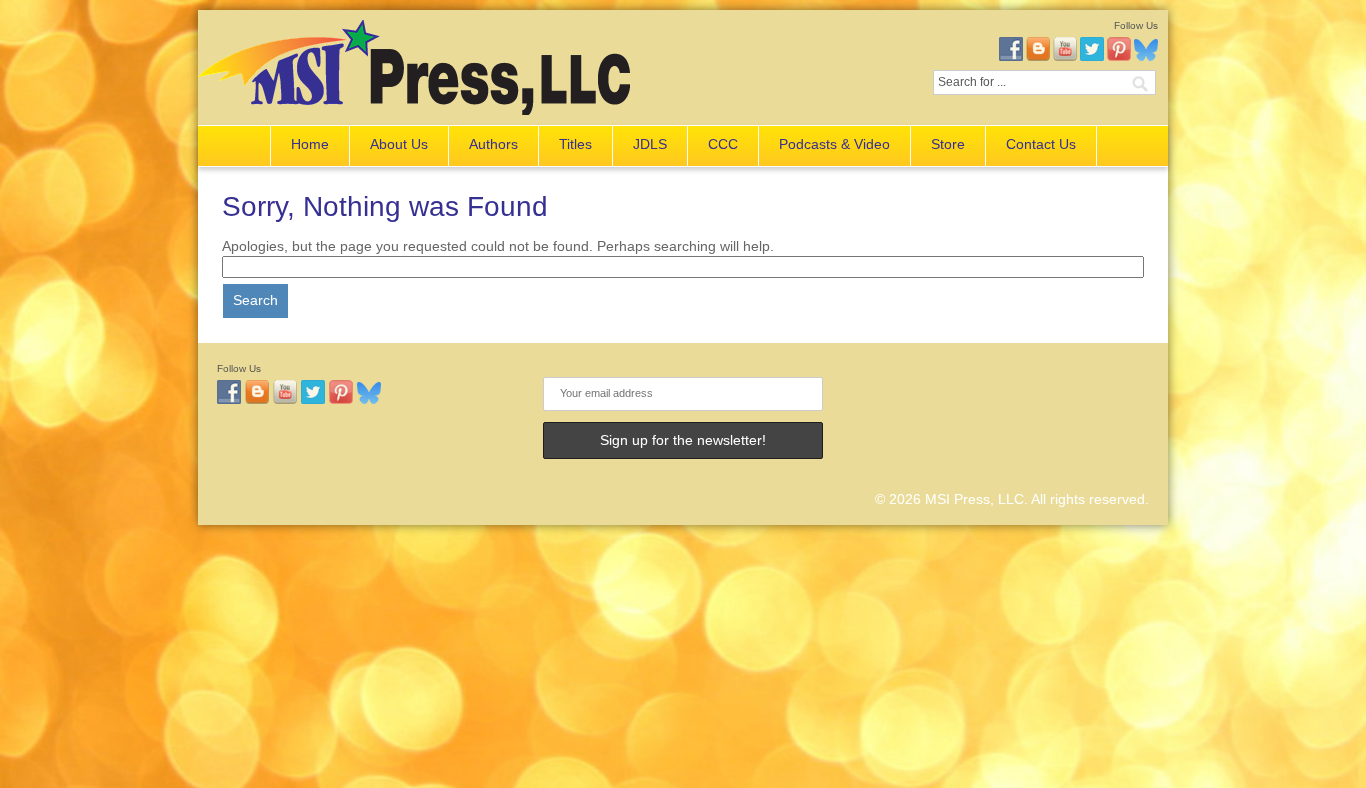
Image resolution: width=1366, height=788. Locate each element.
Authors (493, 144)
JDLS (650, 144)
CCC (723, 144)
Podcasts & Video (834, 144)
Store (948, 144)
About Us (399, 144)
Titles (575, 144)
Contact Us (1041, 144)
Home (310, 144)
